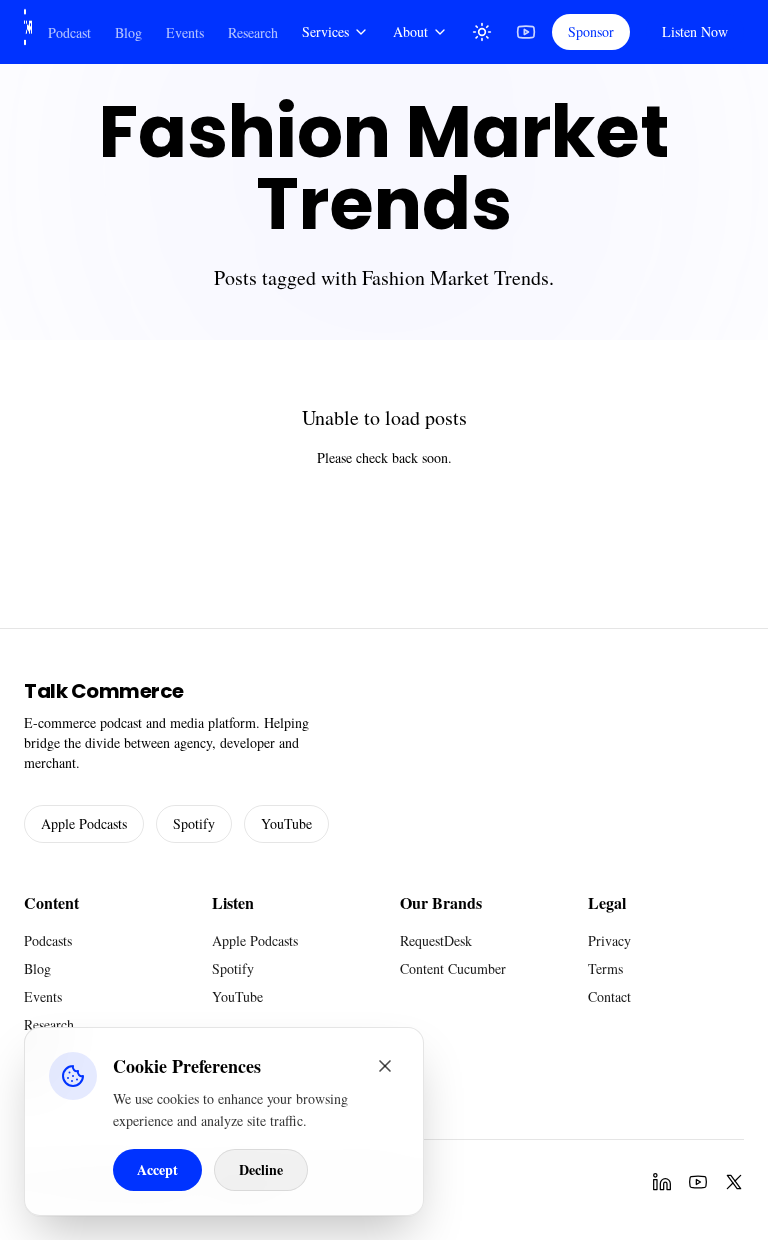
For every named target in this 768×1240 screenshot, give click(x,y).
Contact (609, 996)
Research (253, 32)
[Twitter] (734, 1182)
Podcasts (48, 940)
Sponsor (591, 31)
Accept (157, 1169)
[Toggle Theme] (482, 32)
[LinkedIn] (662, 1182)
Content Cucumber (453, 968)
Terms (605, 968)
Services (325, 31)
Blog (128, 32)
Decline (261, 1169)
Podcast (69, 32)
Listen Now (695, 31)
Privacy (609, 940)
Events (185, 32)
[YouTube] (526, 32)
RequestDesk (436, 940)
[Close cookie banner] (385, 1066)
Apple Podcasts (84, 823)
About (410, 31)
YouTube (286, 823)
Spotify (194, 823)
